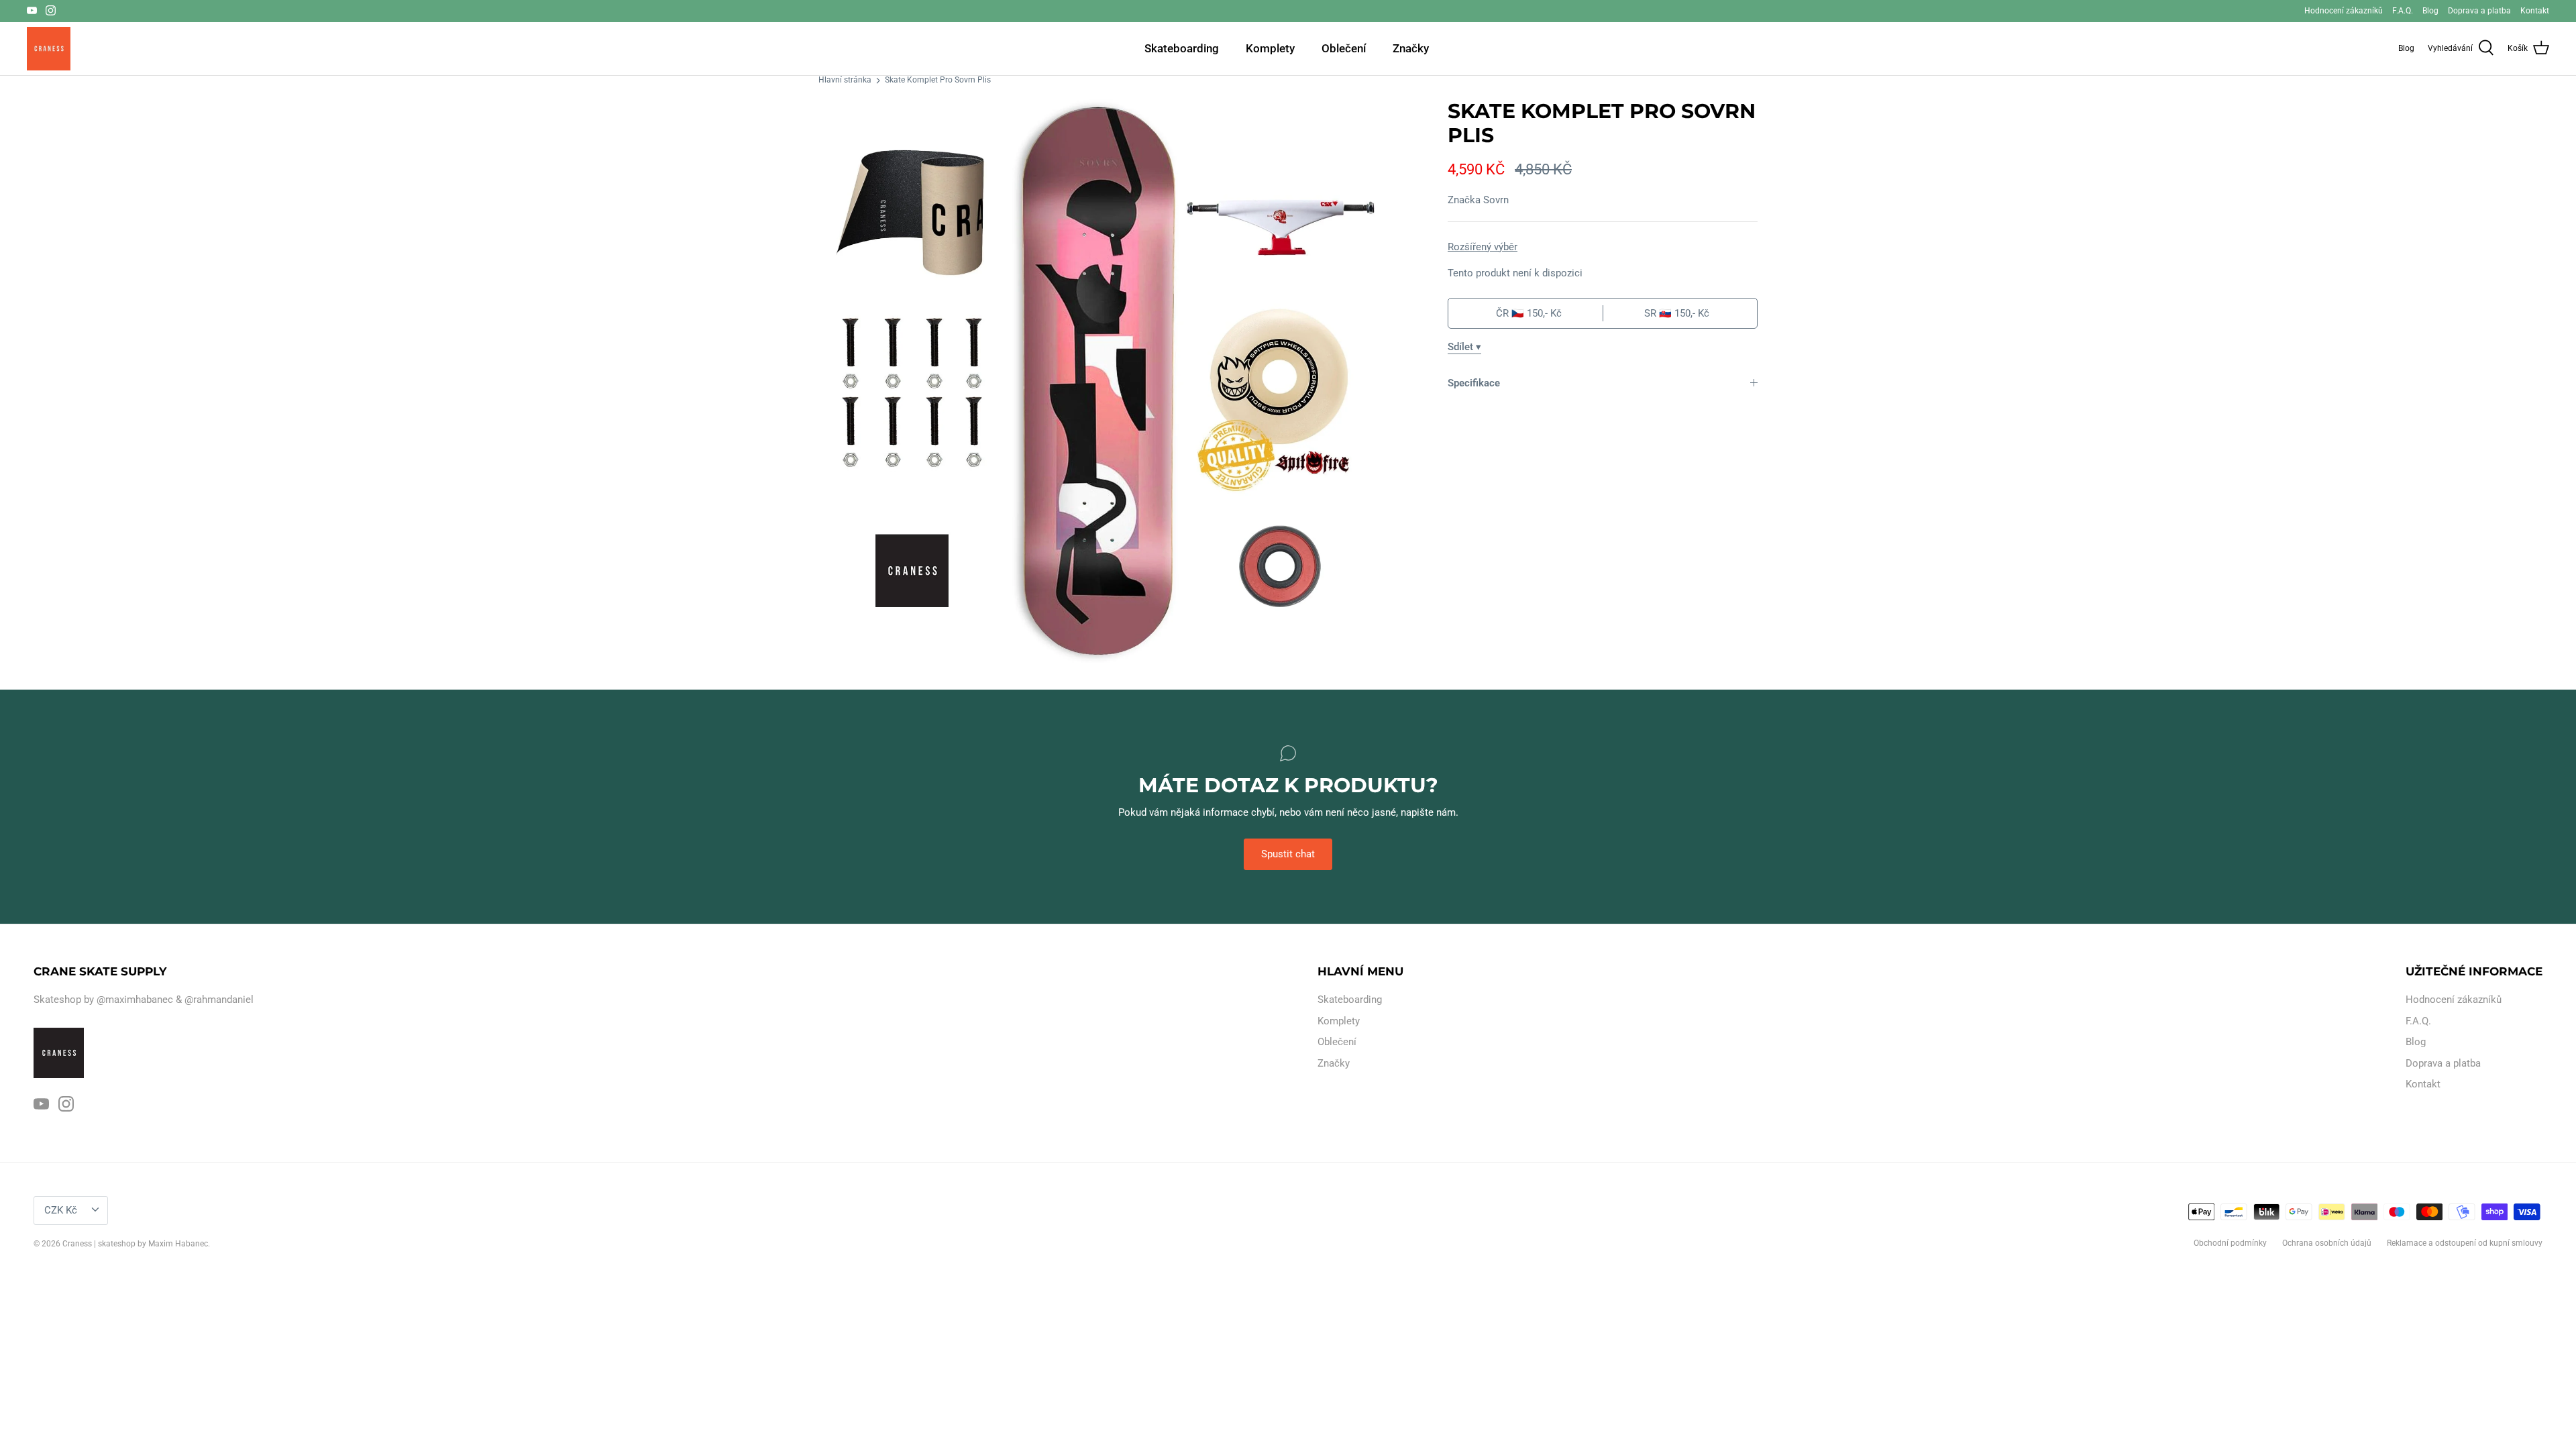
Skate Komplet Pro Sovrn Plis (938, 80)
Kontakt (2535, 11)
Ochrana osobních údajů (2327, 1243)
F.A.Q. (2403, 11)
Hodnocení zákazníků (2344, 11)
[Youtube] (32, 10)
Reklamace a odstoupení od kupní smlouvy (2465, 1243)
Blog (2430, 11)
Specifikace (1474, 383)
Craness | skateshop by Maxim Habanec (135, 1244)
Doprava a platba (2479, 11)
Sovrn (1496, 200)
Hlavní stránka (845, 80)
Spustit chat (1288, 854)
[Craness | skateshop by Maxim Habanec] (49, 49)
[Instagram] (51, 10)
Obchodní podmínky (2230, 1243)
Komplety (1270, 48)
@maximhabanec (135, 1000)
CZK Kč (61, 1210)
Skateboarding (1182, 48)
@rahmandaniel (219, 1000)
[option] (1100, 381)
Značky (1411, 48)
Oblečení (1344, 48)
